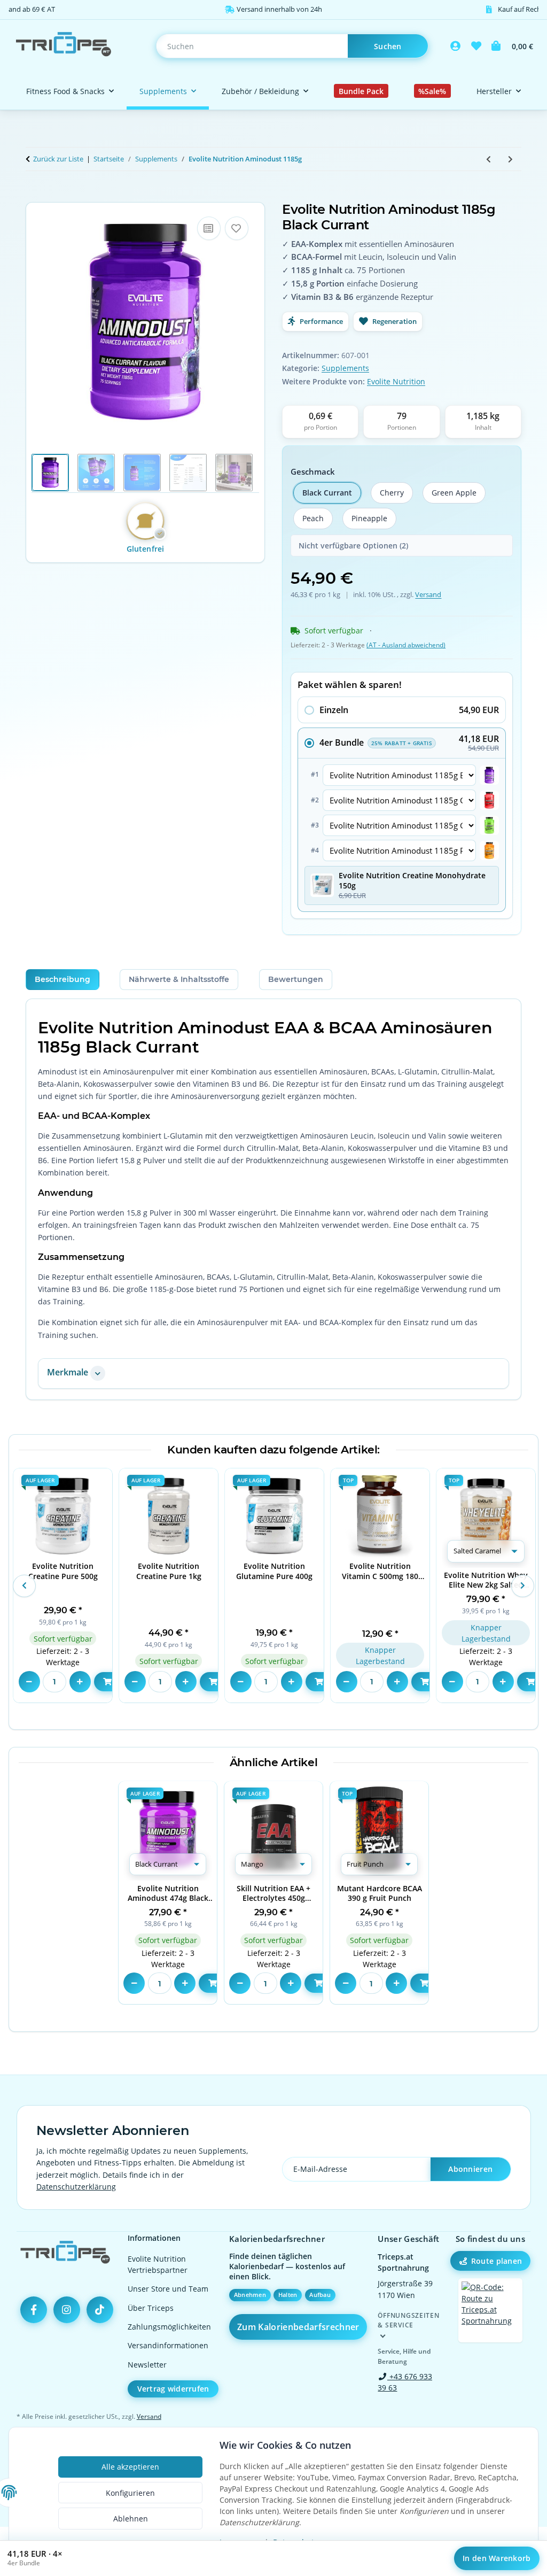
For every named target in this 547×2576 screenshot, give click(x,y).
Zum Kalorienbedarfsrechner (298, 2327)
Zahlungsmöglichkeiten (169, 2327)
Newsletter (147, 2365)
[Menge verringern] (29, 1682)
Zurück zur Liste (58, 159)
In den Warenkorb (497, 2558)
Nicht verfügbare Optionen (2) (353, 546)
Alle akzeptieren (130, 2467)
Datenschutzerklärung (76, 2187)
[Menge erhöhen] (80, 1682)
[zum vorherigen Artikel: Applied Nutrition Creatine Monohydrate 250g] (489, 159)
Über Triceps (151, 2308)
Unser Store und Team (168, 2289)
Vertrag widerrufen (173, 2389)
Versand (428, 594)
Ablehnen (131, 2519)
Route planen (497, 2261)
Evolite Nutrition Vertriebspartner (158, 2264)
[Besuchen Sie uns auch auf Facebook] (34, 2310)
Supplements (345, 368)
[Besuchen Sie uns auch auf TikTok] (100, 2310)
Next (522, 1585)
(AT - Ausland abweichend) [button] (406, 645)
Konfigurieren (130, 2493)
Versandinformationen (168, 2345)
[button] (456, 46)
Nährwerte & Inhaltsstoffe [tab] (179, 979)
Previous (24, 1585)
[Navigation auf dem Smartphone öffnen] (490, 2310)
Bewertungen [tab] (296, 979)
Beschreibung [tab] (62, 979)
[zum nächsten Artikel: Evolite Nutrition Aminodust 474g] (510, 159)
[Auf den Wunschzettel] (237, 228)
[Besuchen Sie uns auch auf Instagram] (67, 2310)
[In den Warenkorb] (34, 196)
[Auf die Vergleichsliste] (209, 228)
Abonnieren (470, 2169)
